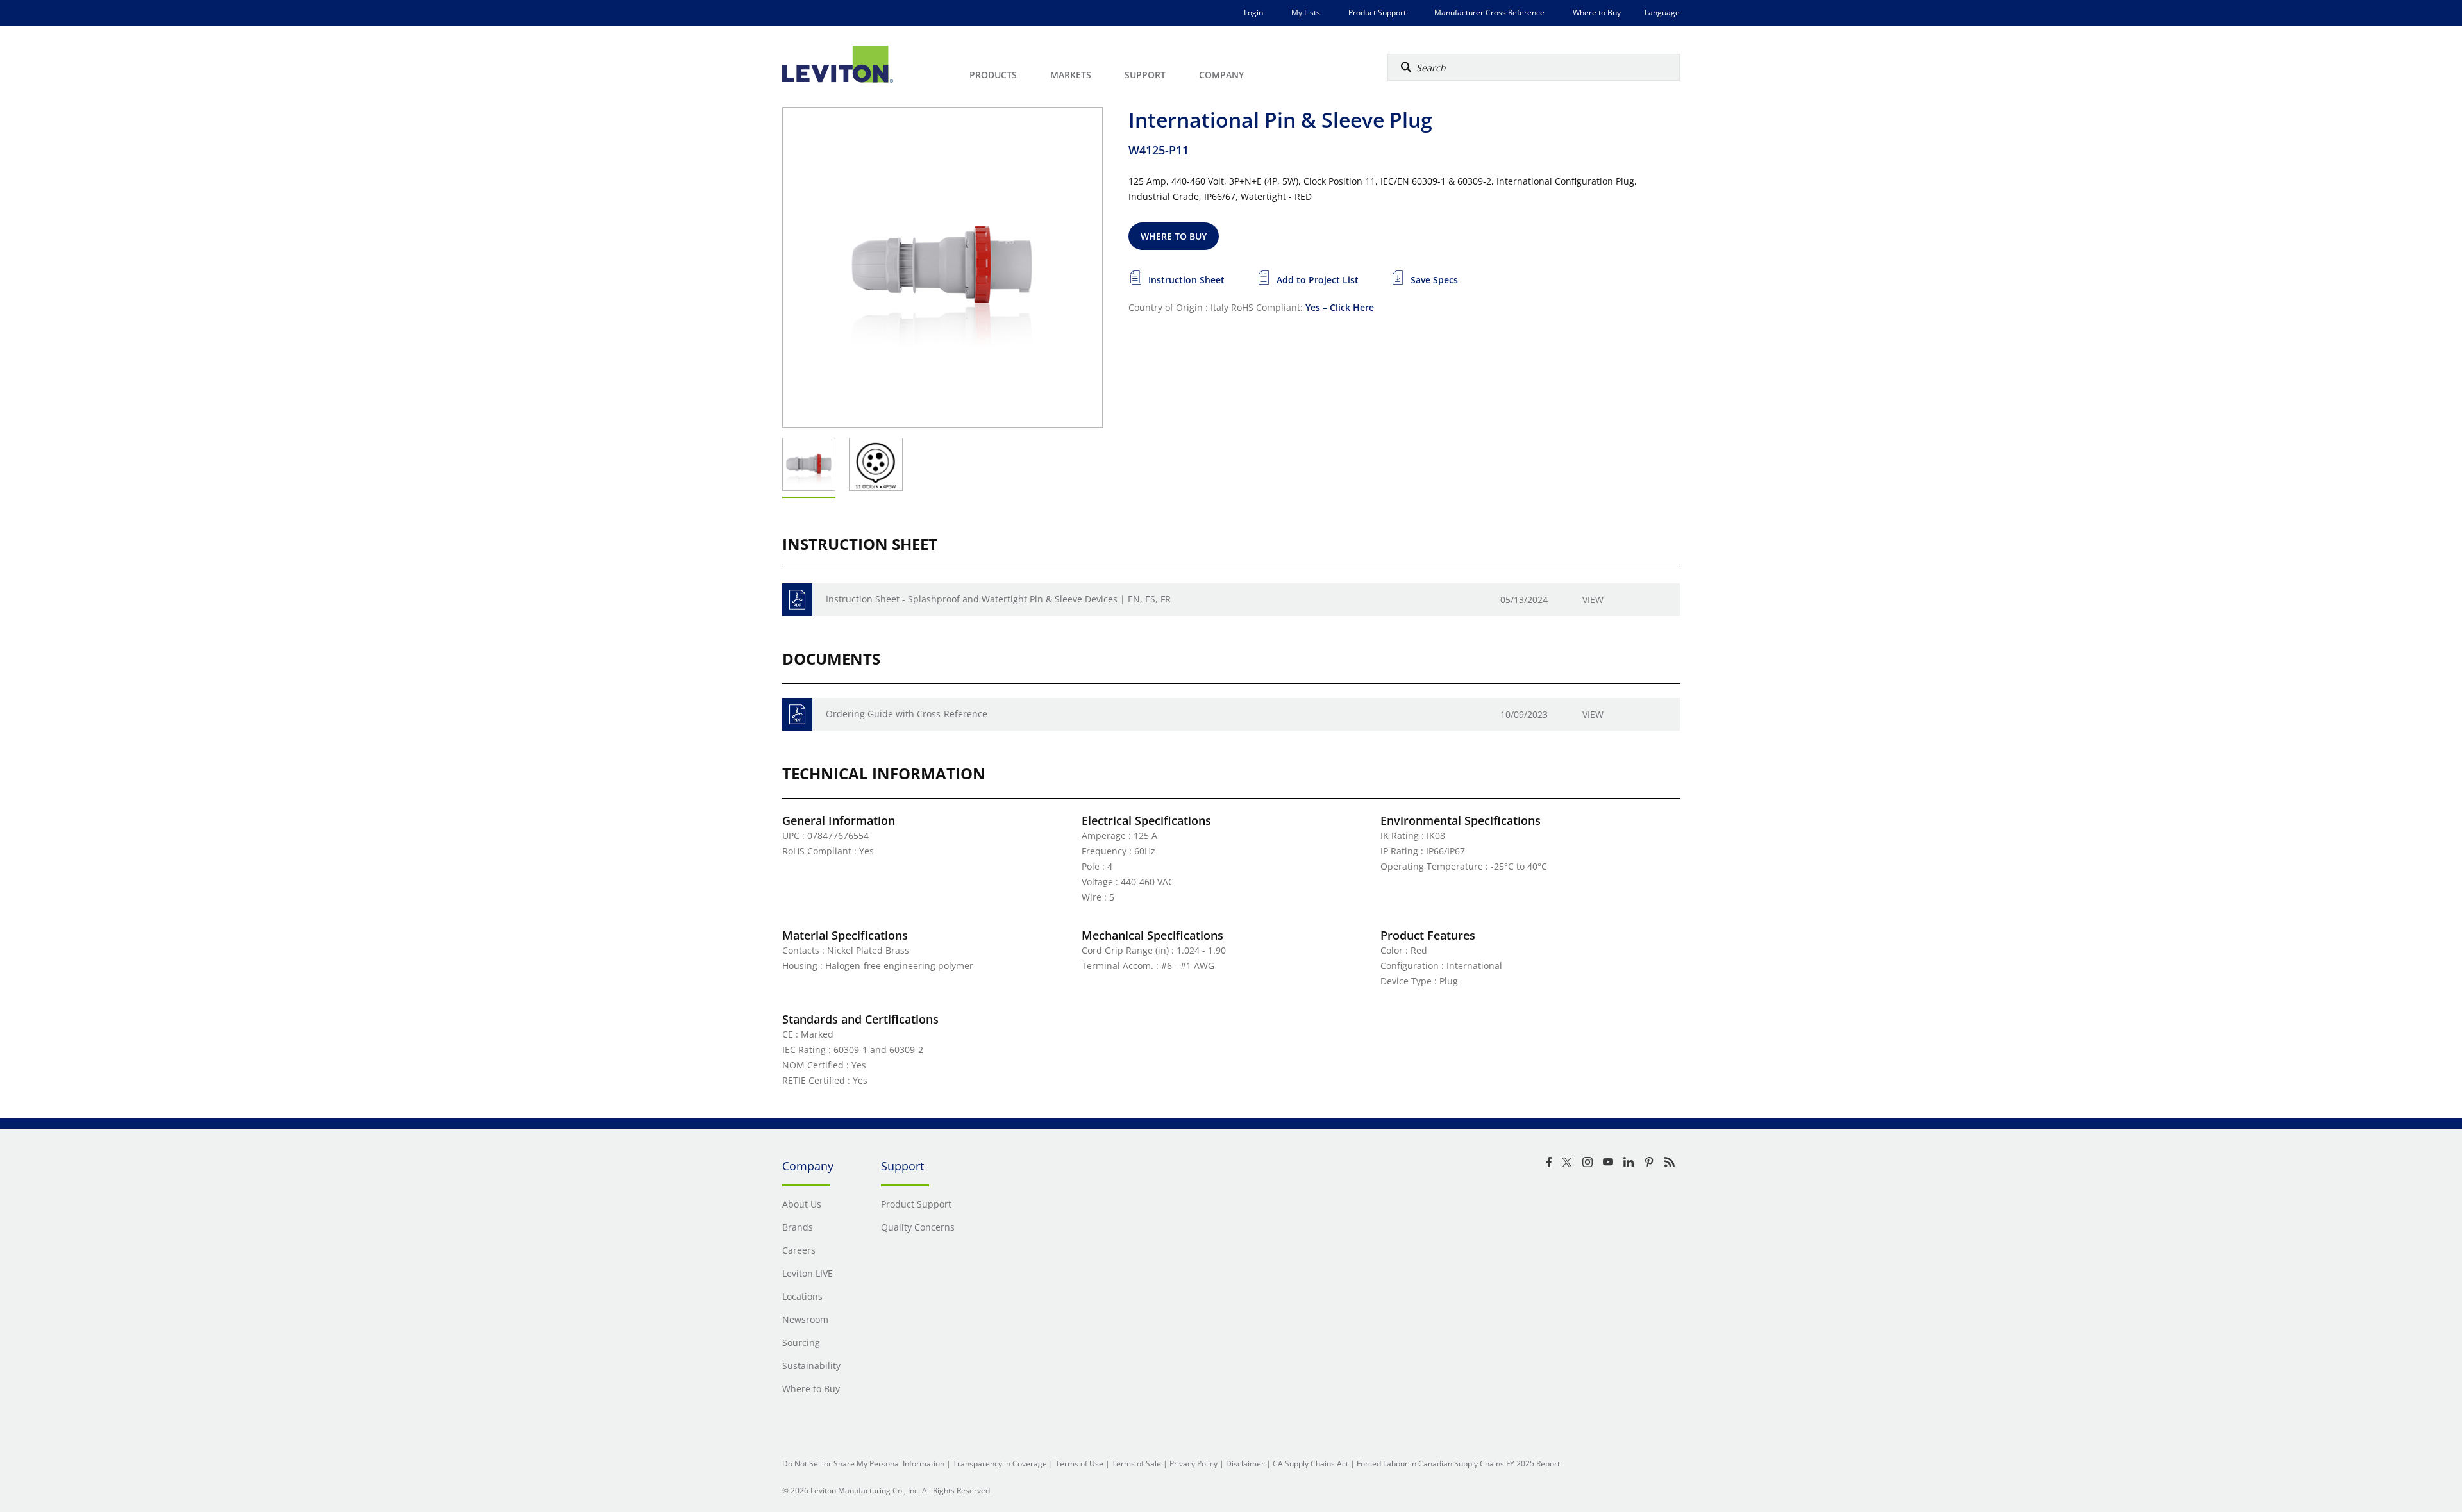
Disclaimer (1245, 1464)
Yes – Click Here (1340, 307)
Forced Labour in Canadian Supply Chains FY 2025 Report (1458, 1464)
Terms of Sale (1136, 1464)
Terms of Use (1079, 1464)
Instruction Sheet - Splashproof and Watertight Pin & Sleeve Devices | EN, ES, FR (998, 599)
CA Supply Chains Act (1311, 1464)
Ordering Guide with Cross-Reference (907, 714)
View (1593, 600)
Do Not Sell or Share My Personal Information (863, 1464)
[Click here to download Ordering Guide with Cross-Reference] (797, 714)
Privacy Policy (1193, 1464)
